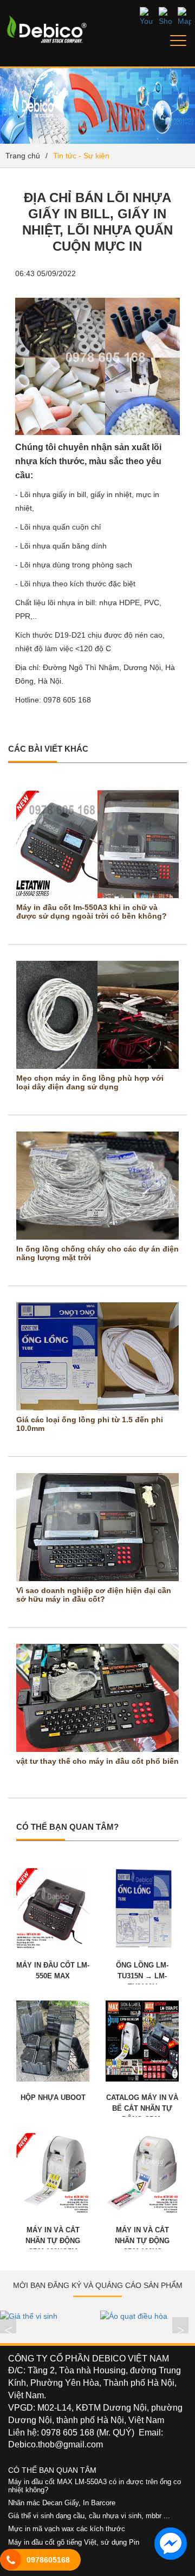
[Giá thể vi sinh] (47, 2316)
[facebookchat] (171, 2544)
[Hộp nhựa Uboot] (53, 2040)
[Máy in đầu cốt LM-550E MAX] (53, 1908)
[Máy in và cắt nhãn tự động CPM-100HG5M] (53, 2173)
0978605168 (48, 2560)
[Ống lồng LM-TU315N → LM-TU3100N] (142, 1908)
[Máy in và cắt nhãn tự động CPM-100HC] (142, 2173)
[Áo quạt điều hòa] (148, 2316)
